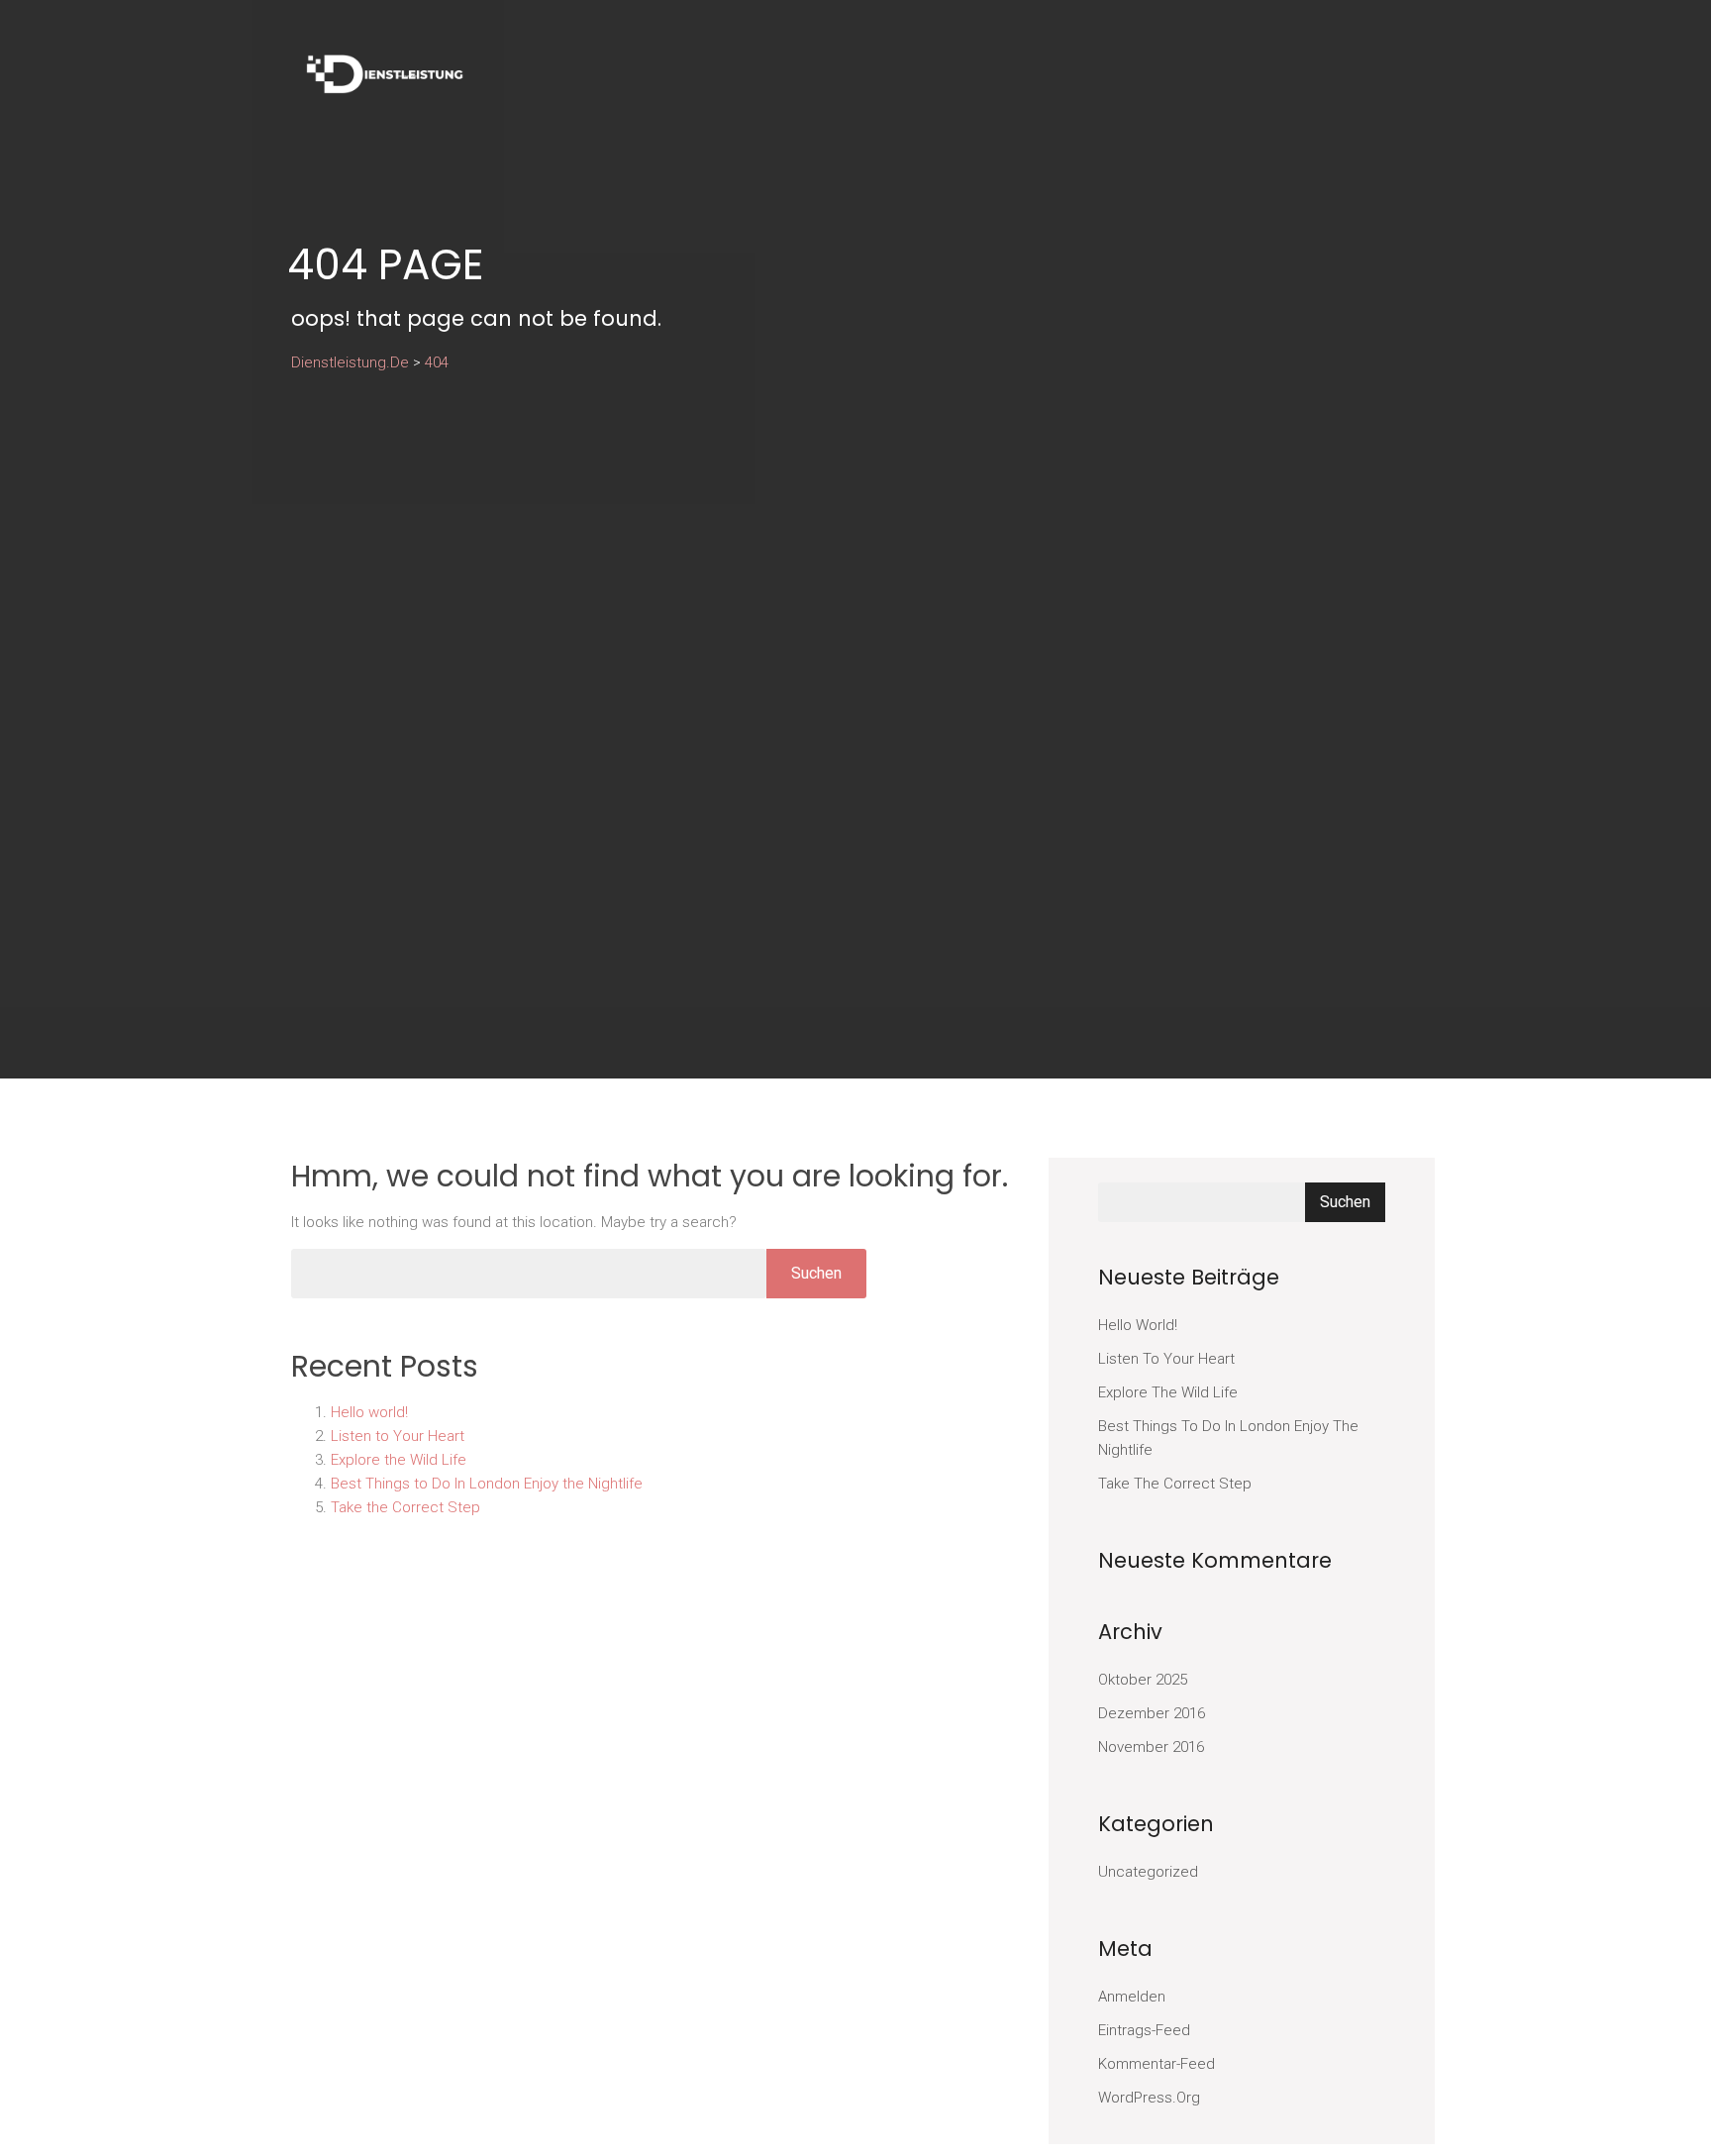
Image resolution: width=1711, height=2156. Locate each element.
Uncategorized (1148, 1872)
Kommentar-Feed (1157, 2064)
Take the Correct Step (405, 1507)
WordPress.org (1149, 2098)
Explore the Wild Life (399, 1460)
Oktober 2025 (1143, 1680)
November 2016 (1151, 1747)
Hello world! (369, 1412)
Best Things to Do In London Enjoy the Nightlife (487, 1484)
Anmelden (1132, 1997)
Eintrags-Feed (1144, 2030)
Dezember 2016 (1152, 1713)
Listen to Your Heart (398, 1436)
